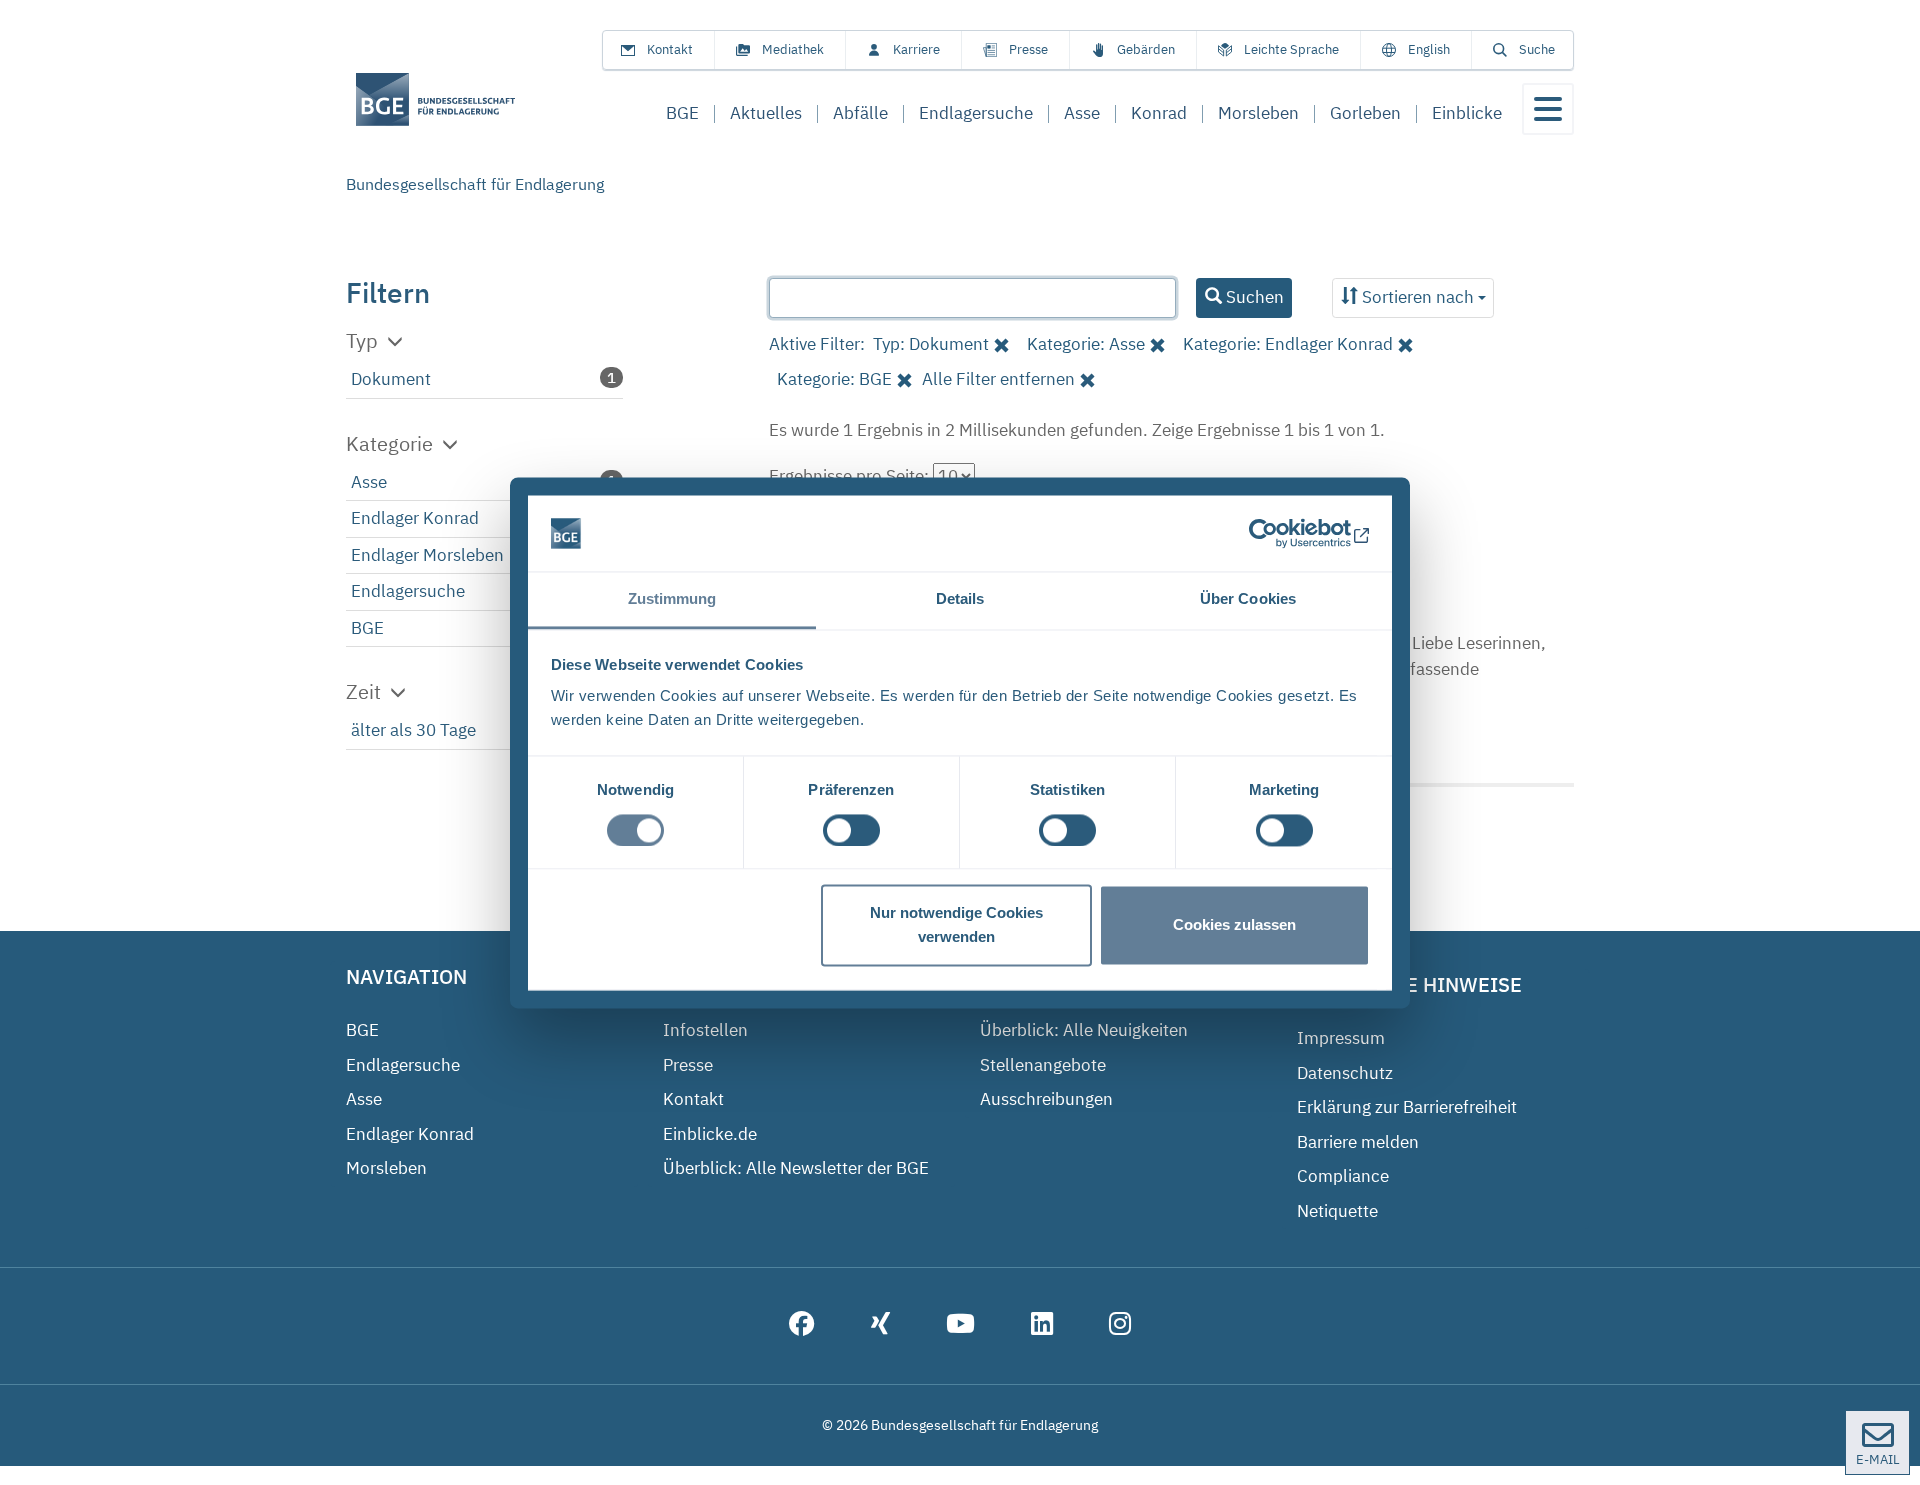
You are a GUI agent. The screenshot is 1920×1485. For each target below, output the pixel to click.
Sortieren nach (1418, 297)
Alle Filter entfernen (998, 379)
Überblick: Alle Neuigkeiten (1084, 1030)
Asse (369, 482)
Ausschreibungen (1046, 1099)
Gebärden (1146, 49)
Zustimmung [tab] (672, 599)
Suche (1537, 49)
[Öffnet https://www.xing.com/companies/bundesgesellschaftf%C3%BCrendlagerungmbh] (880, 1326)
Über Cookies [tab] (1248, 599)
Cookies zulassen (1234, 925)
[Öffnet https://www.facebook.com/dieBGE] (802, 1326)
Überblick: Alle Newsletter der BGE (796, 1168)
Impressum (1341, 1038)
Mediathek (793, 49)
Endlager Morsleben (427, 555)
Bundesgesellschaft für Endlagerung (475, 184)
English (1429, 49)
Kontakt (670, 49)
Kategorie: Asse (1086, 344)
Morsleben (386, 1168)
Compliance (1343, 1176)
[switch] (851, 830)
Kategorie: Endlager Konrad (1288, 344)
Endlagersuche (408, 591)
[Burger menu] (1548, 109)
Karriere (916, 49)
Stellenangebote (1043, 1065)
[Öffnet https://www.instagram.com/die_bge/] (1120, 1326)
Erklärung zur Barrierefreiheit (1407, 1107)
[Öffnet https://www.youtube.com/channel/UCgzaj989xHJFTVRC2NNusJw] (960, 1326)
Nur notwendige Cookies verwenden (956, 925)
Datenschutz (1345, 1073)
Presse (1028, 49)
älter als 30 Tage (413, 730)
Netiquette (1337, 1211)
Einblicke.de (710, 1134)
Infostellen (705, 1030)
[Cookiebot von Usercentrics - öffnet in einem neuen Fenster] (1282, 533)
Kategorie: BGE (834, 379)
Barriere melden (1358, 1142)
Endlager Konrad (415, 518)
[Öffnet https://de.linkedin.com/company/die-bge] (1042, 1326)
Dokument (391, 379)
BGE (367, 628)
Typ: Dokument (931, 344)
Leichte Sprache (1291, 49)
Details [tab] (960, 599)
